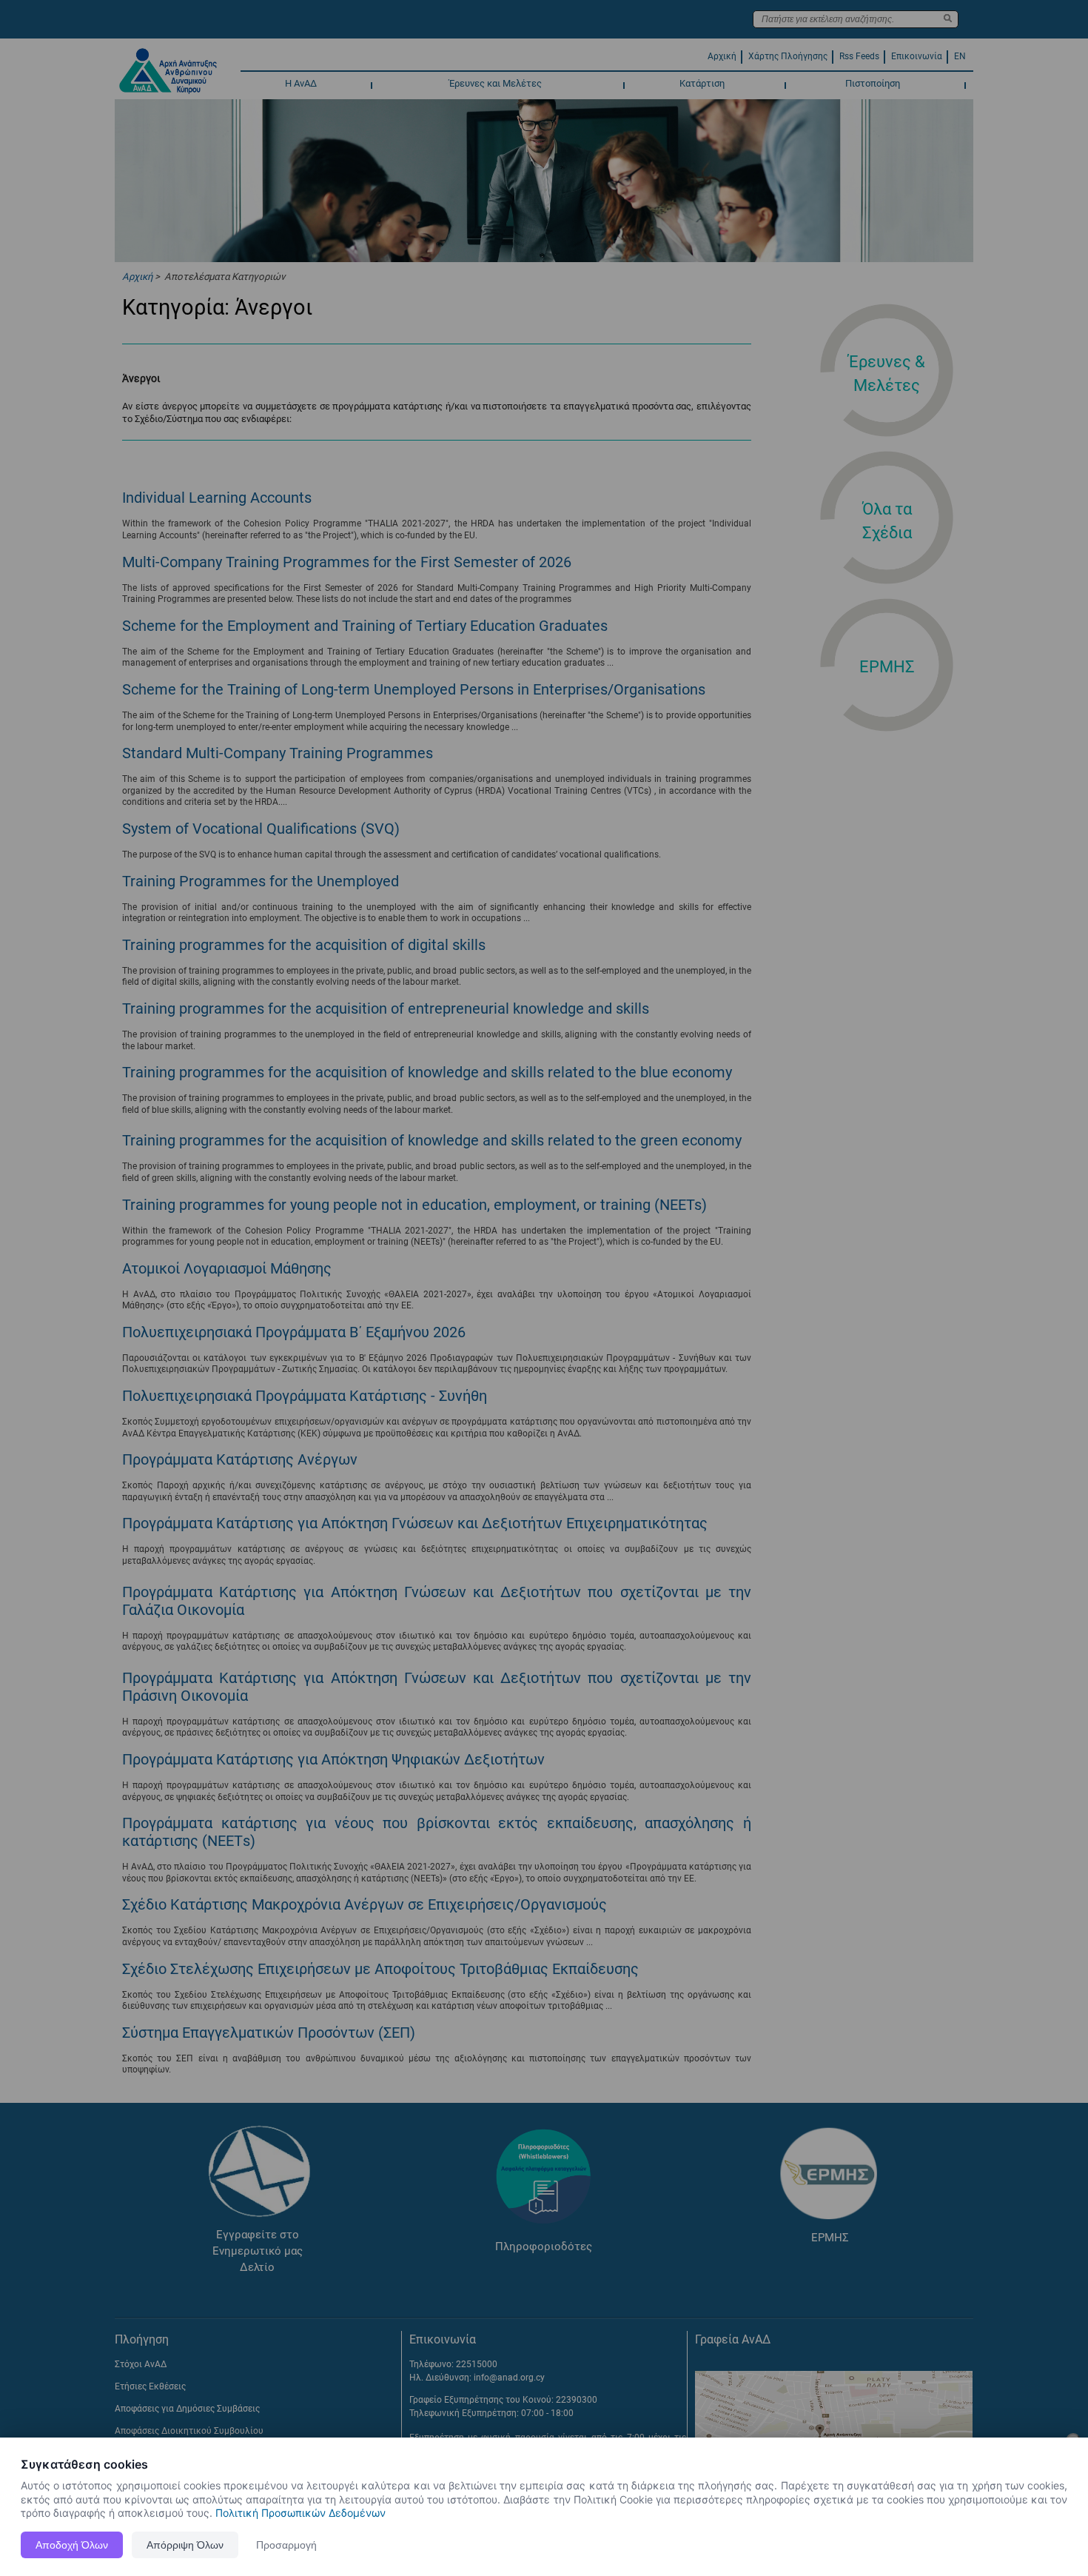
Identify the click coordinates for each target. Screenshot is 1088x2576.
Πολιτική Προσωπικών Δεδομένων (300, 2513)
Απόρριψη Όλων (185, 2545)
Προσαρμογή (286, 2545)
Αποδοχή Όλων (72, 2545)
